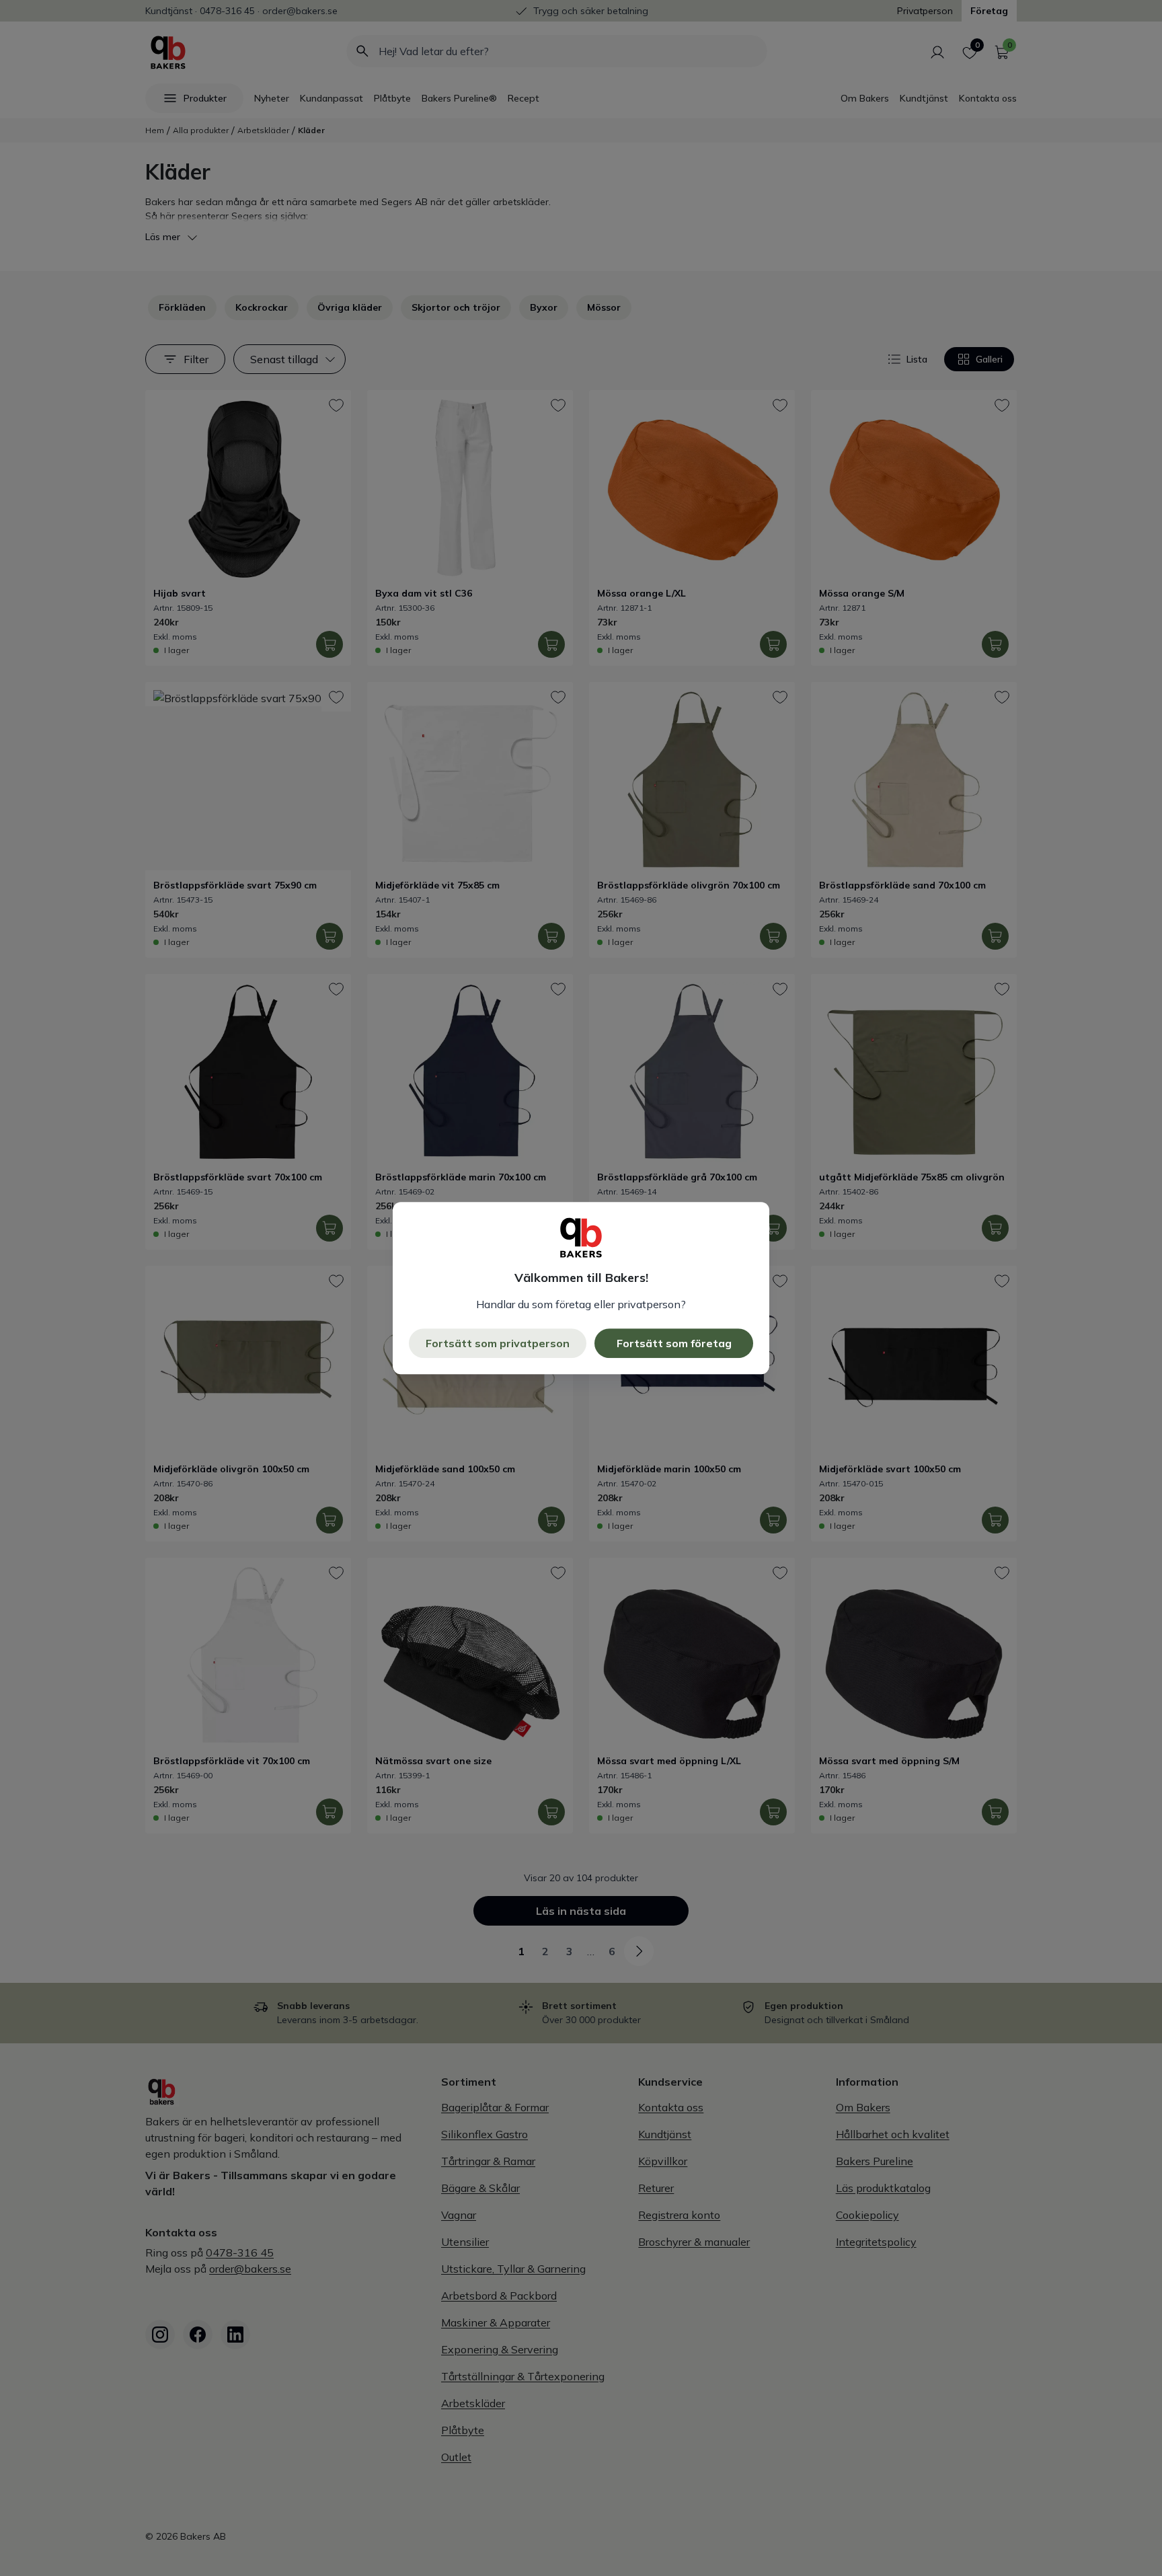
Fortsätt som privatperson (498, 1343)
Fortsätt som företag (674, 1343)
